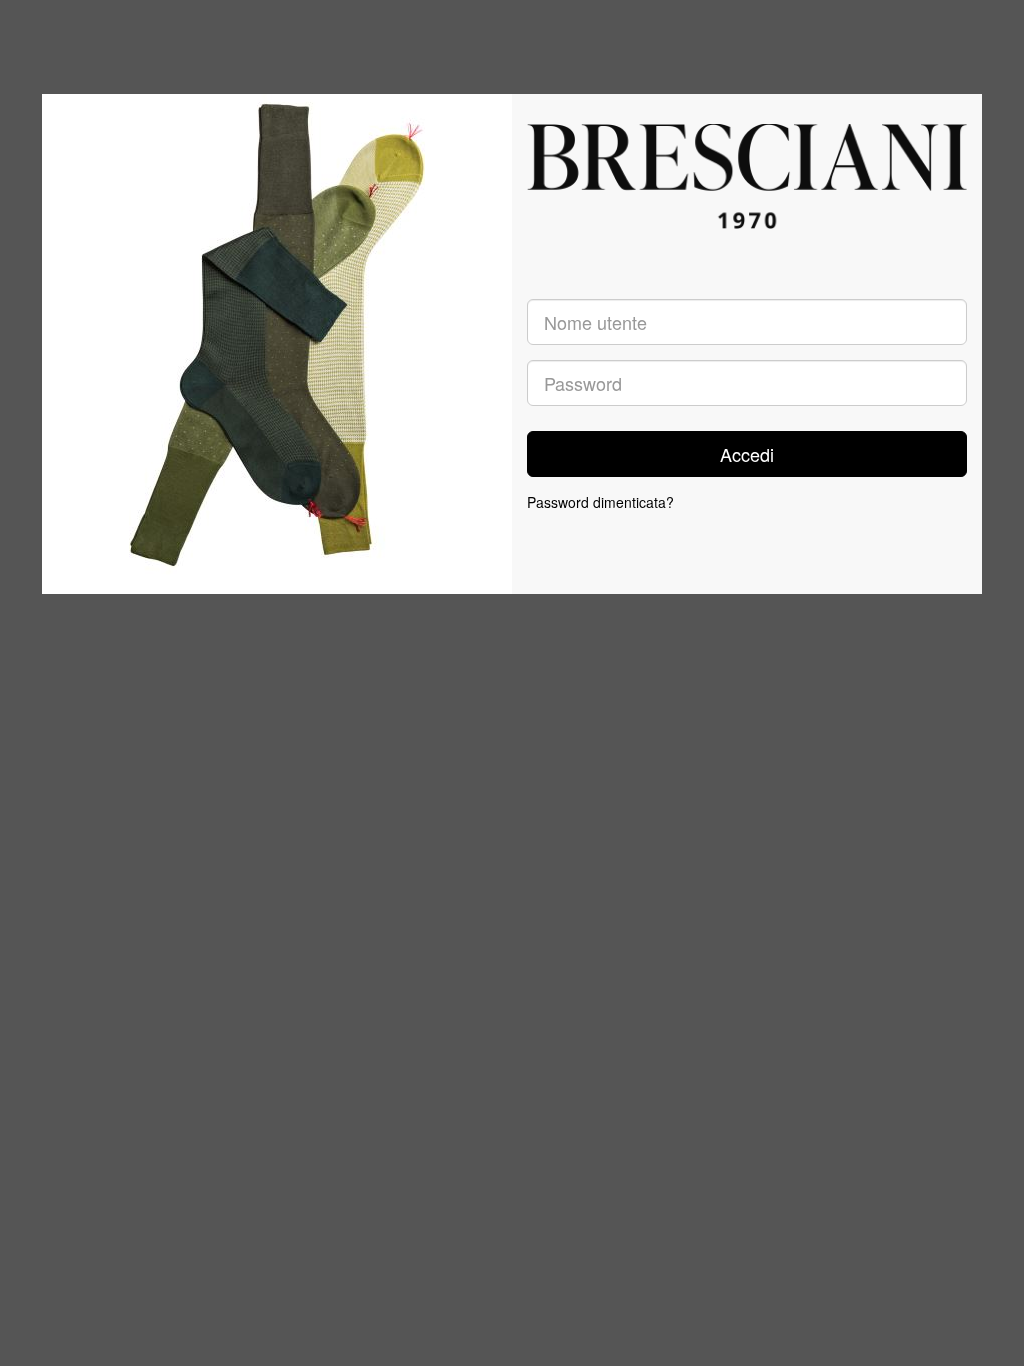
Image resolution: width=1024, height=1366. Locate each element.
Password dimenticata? (600, 502)
